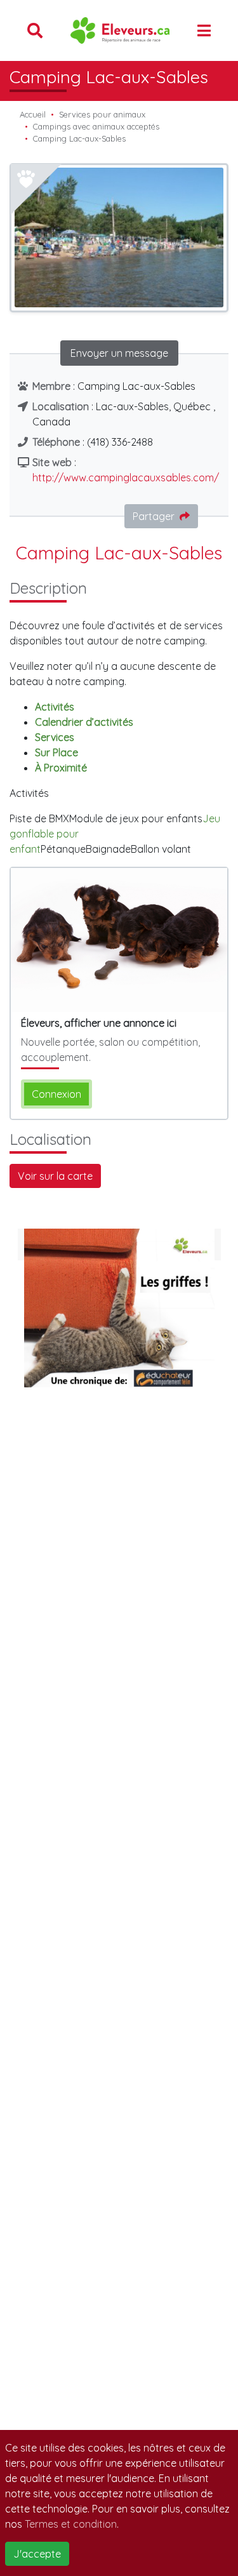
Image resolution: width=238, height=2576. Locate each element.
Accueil (33, 114)
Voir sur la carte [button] (55, 1176)
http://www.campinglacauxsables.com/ (126, 477)
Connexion (56, 1094)
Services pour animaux (102, 114)
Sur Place (56, 752)
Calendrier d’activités (84, 722)
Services (55, 737)
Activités (55, 707)
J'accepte (37, 2554)
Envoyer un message (119, 353)
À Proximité (61, 768)
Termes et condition (71, 2524)
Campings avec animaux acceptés (96, 126)
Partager (154, 516)
